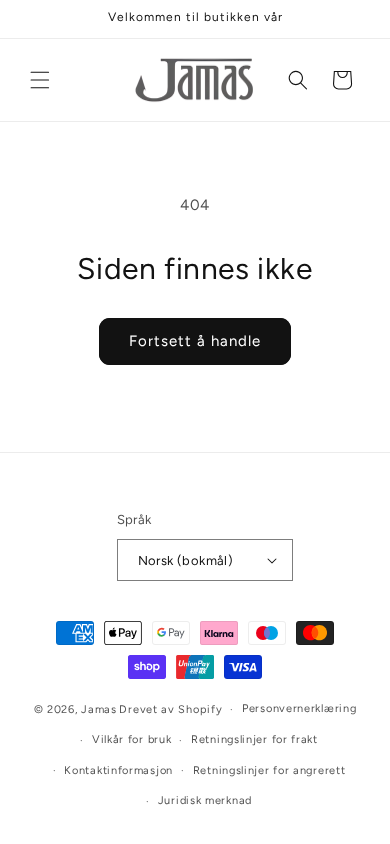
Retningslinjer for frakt (254, 739)
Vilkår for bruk (132, 739)
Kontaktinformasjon (118, 770)
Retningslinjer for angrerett (269, 770)
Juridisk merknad (205, 800)
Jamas (99, 709)
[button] (40, 80)
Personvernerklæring (299, 708)
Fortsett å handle (195, 341)
